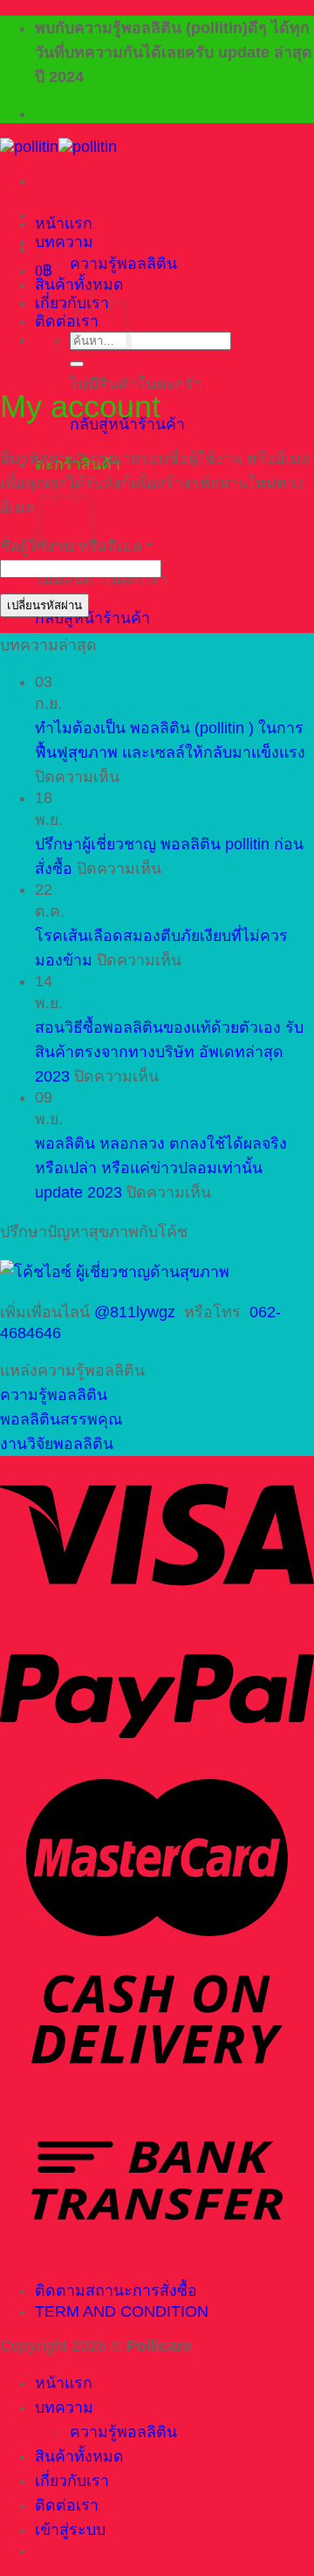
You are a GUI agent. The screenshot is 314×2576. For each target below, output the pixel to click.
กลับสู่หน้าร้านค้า (92, 618)
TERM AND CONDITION (122, 2312)
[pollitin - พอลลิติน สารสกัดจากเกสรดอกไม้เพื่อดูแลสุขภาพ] (58, 147)
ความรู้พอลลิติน (123, 264)
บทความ (64, 242)
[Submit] (77, 364)
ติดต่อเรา (67, 321)
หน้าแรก (64, 223)
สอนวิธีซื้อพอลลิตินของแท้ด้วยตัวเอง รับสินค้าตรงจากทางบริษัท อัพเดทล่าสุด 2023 (169, 1052)
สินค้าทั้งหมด (79, 2456)
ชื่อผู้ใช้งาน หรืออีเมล (76, 546)
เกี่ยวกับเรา (72, 2481)
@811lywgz (135, 1312)
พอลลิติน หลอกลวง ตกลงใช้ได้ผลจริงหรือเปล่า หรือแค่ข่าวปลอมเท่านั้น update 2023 (161, 1168)
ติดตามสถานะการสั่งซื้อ (116, 2291)
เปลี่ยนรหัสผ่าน (44, 605)
